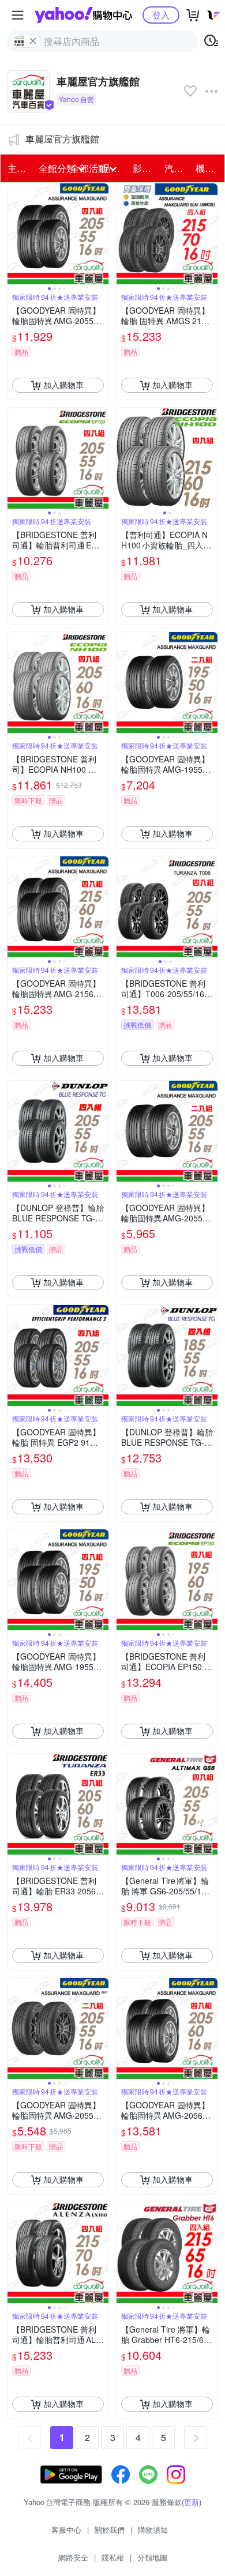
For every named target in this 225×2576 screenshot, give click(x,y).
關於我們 (110, 2530)
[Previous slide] (15, 234)
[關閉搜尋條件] (33, 41)
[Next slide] (101, 234)
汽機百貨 (177, 168)
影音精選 (145, 168)
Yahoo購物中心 (83, 15)
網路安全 (73, 2557)
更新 (192, 2502)
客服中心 (66, 2530)
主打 (17, 168)
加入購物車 (63, 385)
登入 (161, 15)
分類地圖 (152, 2557)
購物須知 (153, 2530)
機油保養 (208, 168)
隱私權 (113, 2557)
